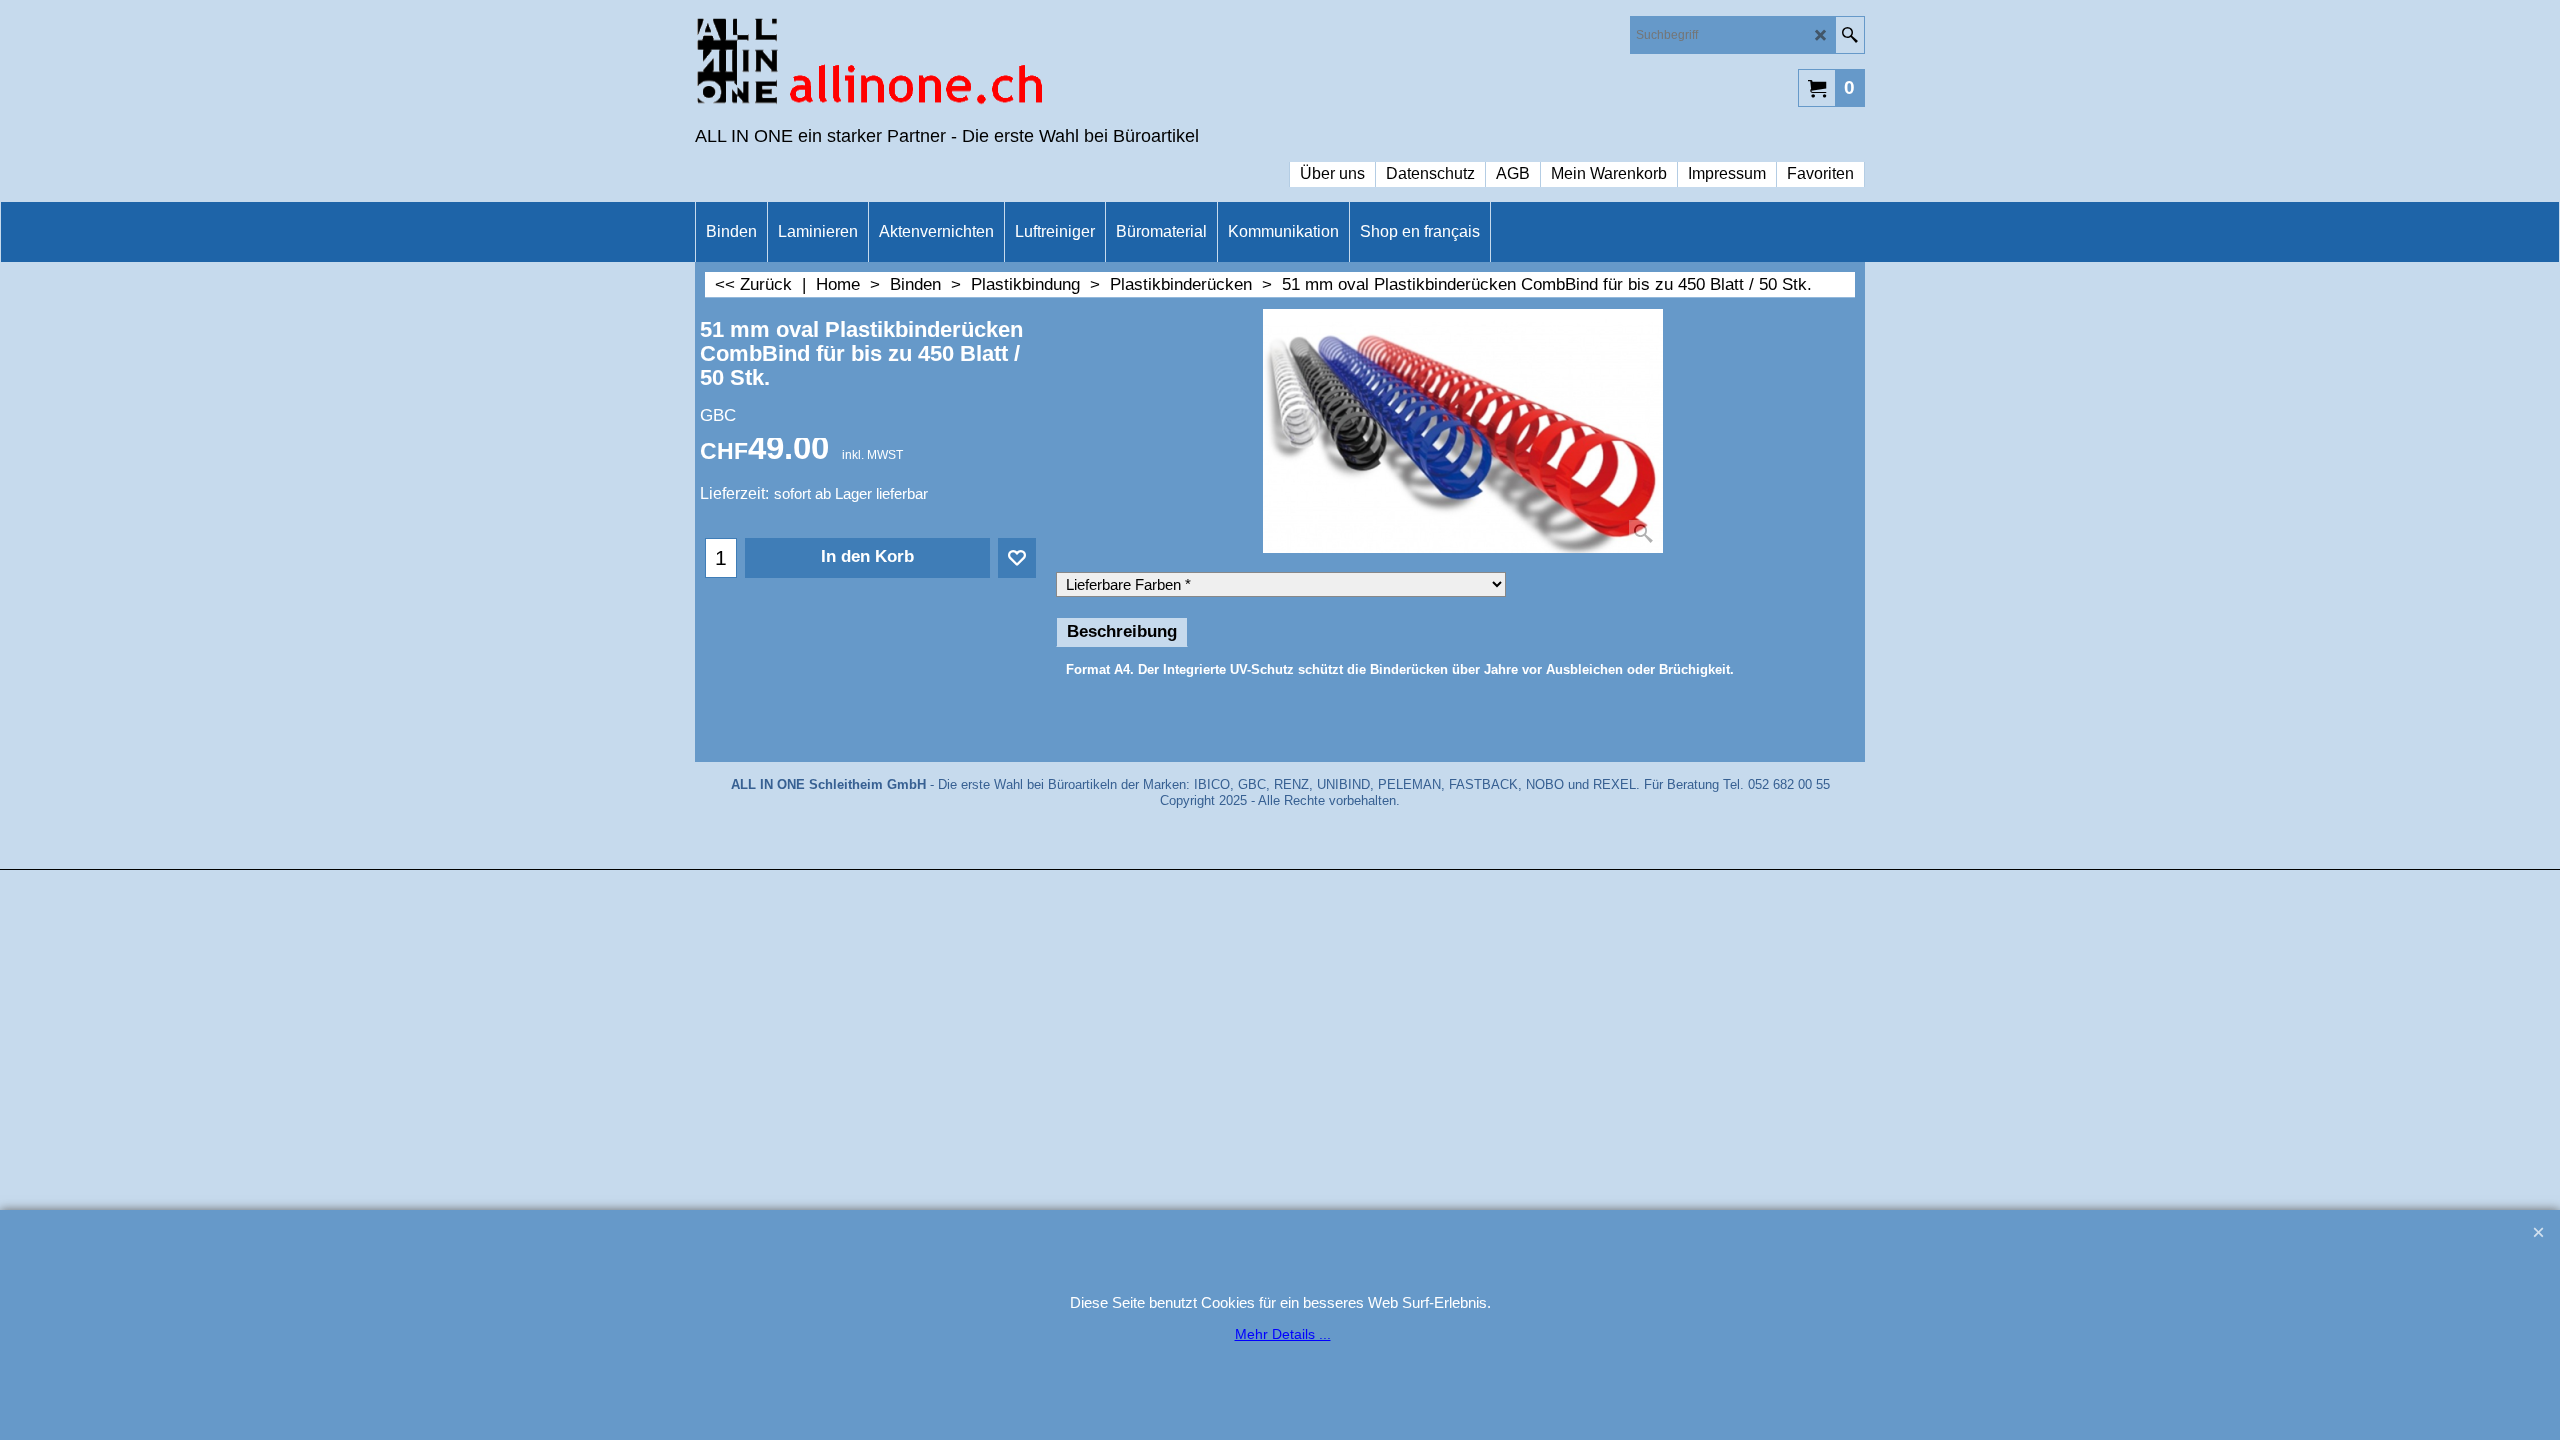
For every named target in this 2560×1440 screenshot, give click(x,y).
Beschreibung (1122, 631)
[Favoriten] (1017, 558)
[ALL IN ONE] (870, 66)
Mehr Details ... (1283, 1334)
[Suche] (1849, 35)
